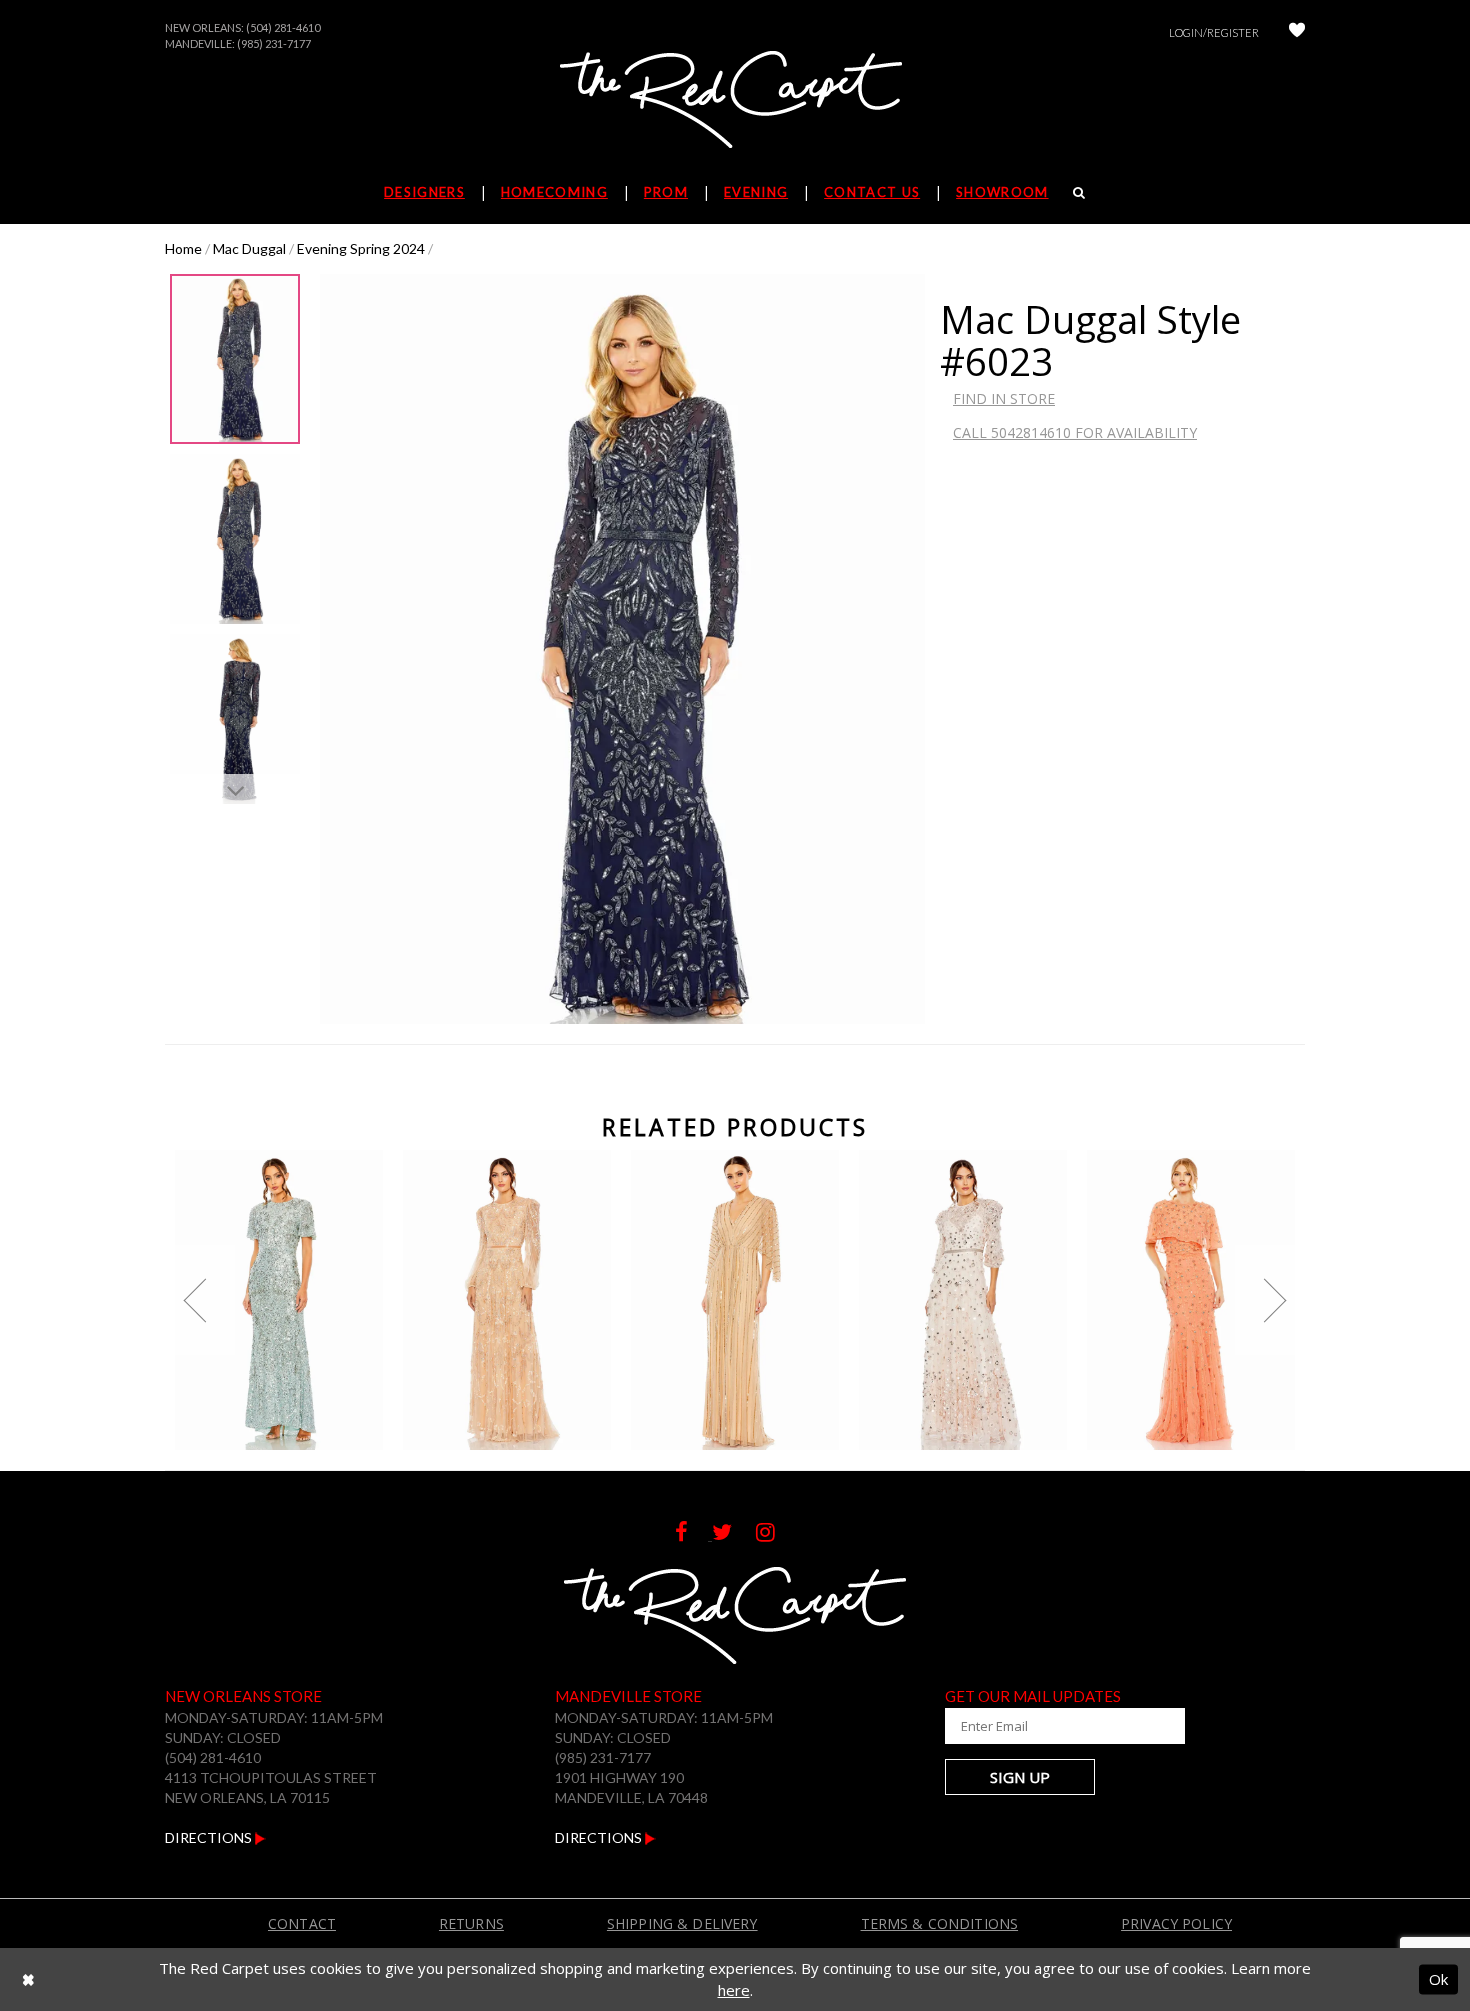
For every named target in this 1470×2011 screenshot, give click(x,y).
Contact (302, 1923)
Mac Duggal (249, 248)
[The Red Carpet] (735, 101)
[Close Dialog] (28, 1979)
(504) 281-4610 (283, 27)
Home (183, 248)
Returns (471, 1923)
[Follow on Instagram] (775, 1534)
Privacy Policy (1176, 1923)
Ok (1438, 1979)
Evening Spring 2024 (361, 248)
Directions (210, 1837)
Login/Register (1214, 32)
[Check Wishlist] (1297, 32)
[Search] (1079, 192)
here (734, 1990)
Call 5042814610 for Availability (1075, 432)
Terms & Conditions (940, 1923)
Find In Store (1004, 398)
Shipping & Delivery (682, 1923)
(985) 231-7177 (274, 43)
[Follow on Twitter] (734, 1534)
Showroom (1002, 192)
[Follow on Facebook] (693, 1534)
